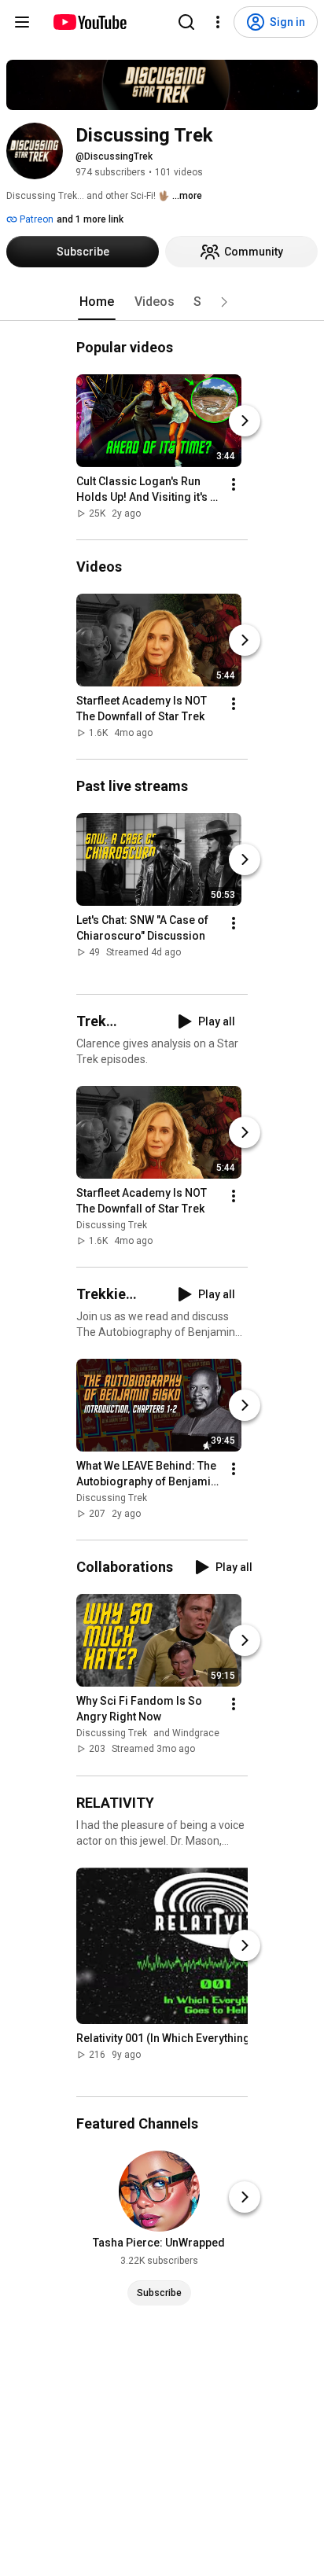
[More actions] (234, 484)
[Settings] (218, 22)
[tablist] (162, 302)
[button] (224, 302)
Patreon (35, 219)
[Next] (245, 421)
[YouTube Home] (89, 22)
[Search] (186, 22)
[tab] (97, 302)
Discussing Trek (112, 1225)
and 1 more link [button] (90, 219)
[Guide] (22, 22)
